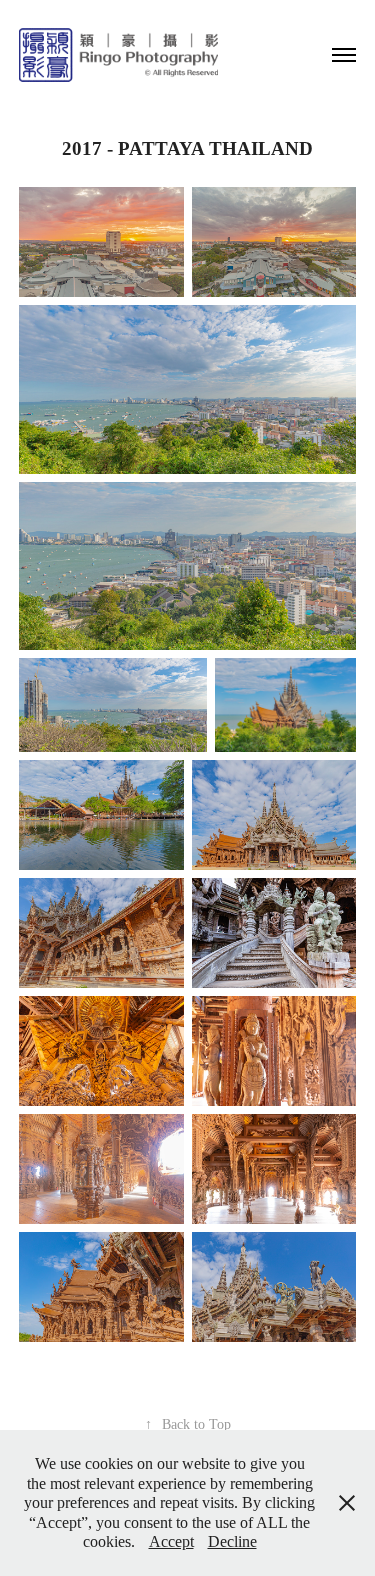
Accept (171, 1541)
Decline (232, 1541)
